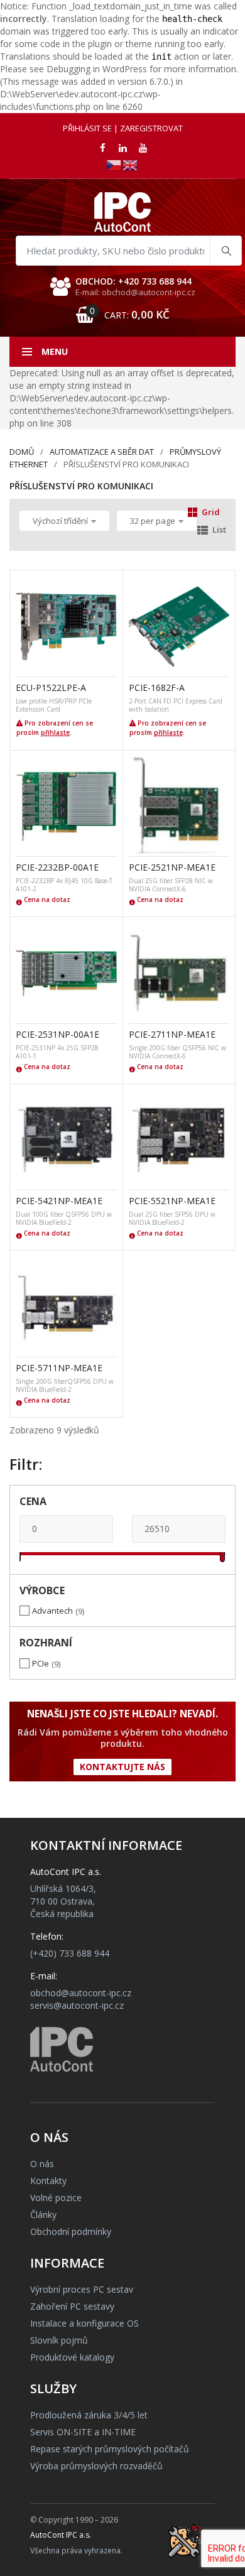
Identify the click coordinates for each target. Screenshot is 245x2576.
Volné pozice (56, 2198)
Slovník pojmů (59, 2340)
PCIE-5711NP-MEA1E (59, 1368)
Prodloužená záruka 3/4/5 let (89, 2415)
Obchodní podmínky (71, 2231)
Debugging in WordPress (97, 69)
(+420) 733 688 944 (70, 1953)
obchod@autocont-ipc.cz (81, 1993)
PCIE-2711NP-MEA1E (172, 1034)
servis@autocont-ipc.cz (77, 2005)
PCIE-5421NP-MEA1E (59, 1201)
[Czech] (114, 164)
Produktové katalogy (72, 2357)
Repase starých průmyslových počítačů (110, 2449)
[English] (131, 164)
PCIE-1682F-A (157, 687)
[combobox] (129, 251)
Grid (211, 512)
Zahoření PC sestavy (72, 2306)
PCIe (41, 1663)
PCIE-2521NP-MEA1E (172, 867)
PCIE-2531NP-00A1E (57, 1034)
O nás (42, 2164)
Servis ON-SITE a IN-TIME (83, 2432)
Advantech (52, 1611)
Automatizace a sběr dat (102, 452)
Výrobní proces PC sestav (82, 2289)
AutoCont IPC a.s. (61, 2535)
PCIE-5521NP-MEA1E (172, 1201)
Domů (22, 452)
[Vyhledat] (226, 251)
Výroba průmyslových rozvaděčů (96, 2466)
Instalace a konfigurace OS (84, 2323)
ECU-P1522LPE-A (51, 687)
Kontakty (48, 2181)
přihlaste (55, 732)
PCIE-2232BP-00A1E (57, 867)
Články (43, 2215)
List (219, 530)
